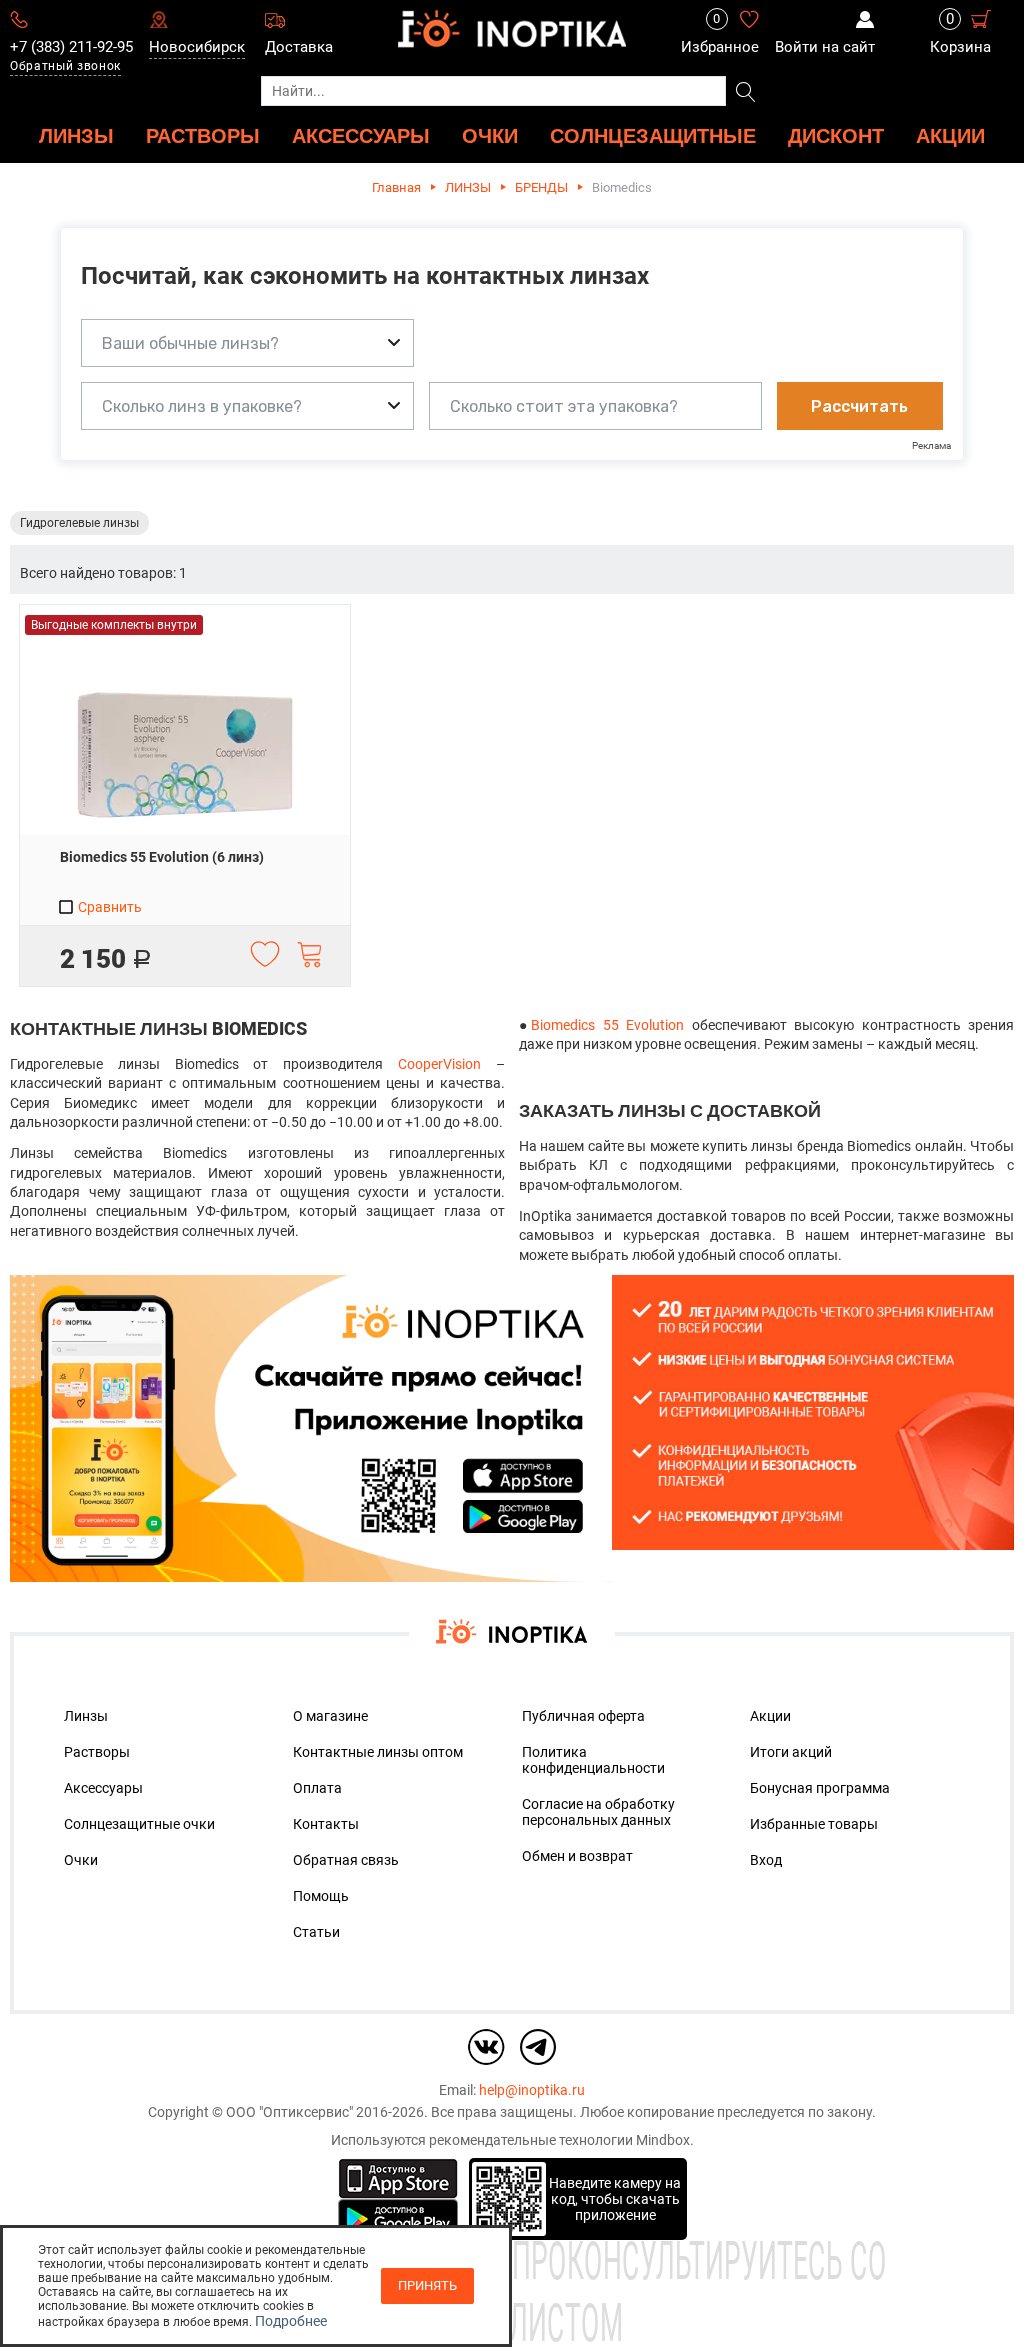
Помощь (321, 1896)
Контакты (326, 1824)
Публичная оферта (583, 1716)
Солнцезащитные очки (139, 1824)
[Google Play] (398, 2218)
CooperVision (439, 1064)
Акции (950, 135)
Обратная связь (346, 1860)
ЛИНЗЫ (76, 135)
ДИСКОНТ (836, 135)
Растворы (97, 1752)
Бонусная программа (820, 1788)
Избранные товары (814, 1824)
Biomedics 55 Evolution (607, 1025)
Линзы (86, 1716)
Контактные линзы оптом (378, 1752)
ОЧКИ (490, 135)
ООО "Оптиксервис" (289, 2112)
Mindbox (663, 2140)
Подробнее (291, 2321)
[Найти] (745, 93)
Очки (81, 1860)
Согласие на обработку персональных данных (598, 1812)
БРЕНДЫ (541, 187)
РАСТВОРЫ (203, 135)
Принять (427, 2285)
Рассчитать (859, 406)
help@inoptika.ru (532, 2090)
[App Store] (398, 2177)
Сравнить (108, 907)
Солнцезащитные (653, 135)
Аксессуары (103, 1788)
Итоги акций (791, 1752)
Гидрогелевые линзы (79, 523)
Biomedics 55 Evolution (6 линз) (162, 857)
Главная (396, 187)
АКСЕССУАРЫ (361, 135)
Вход (766, 1860)
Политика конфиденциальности (593, 1760)
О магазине (330, 1716)
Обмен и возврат (577, 1856)
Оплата (317, 1788)
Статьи (316, 1932)
